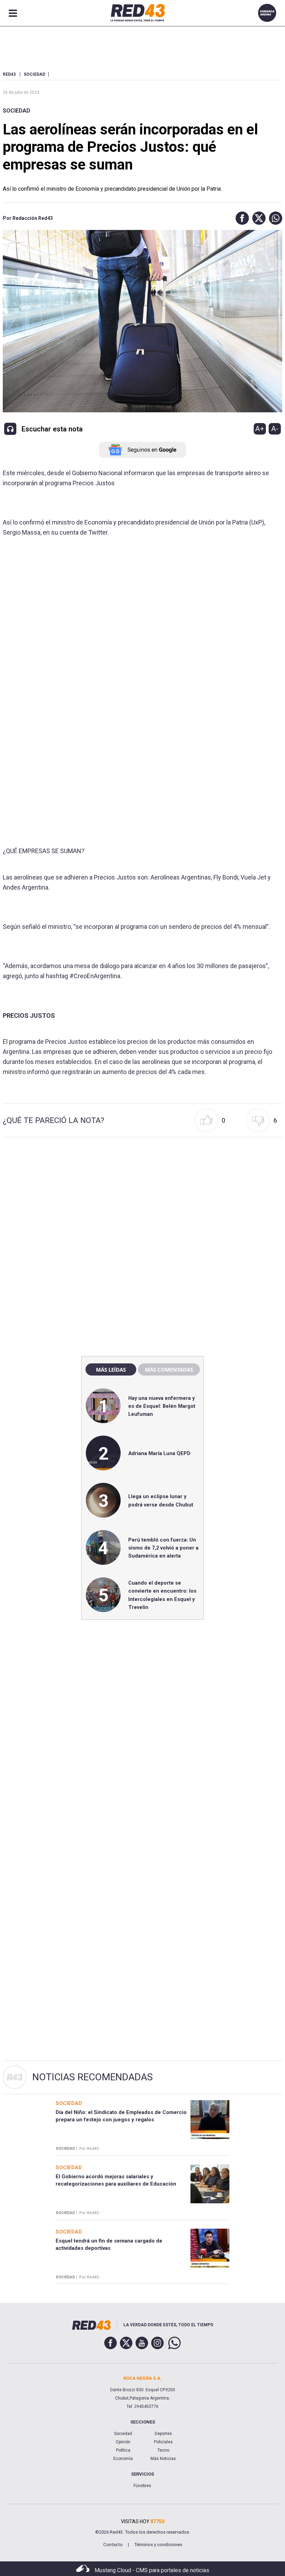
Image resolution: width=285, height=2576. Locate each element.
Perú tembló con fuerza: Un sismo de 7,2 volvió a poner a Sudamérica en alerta (163, 1548)
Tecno (163, 2450)
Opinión (123, 2442)
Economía (123, 2459)
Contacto (113, 2545)
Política (123, 2450)
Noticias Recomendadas (93, 2077)
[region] (142, 1202)
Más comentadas (169, 1370)
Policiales (163, 2442)
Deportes (163, 2434)
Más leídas (111, 1370)
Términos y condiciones (158, 2545)
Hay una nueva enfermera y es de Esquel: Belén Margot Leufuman (162, 1406)
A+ (260, 429)
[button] (241, 218)
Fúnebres (142, 2486)
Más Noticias (163, 2459)
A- (275, 429)
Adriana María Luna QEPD (159, 1453)
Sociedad (17, 111)
